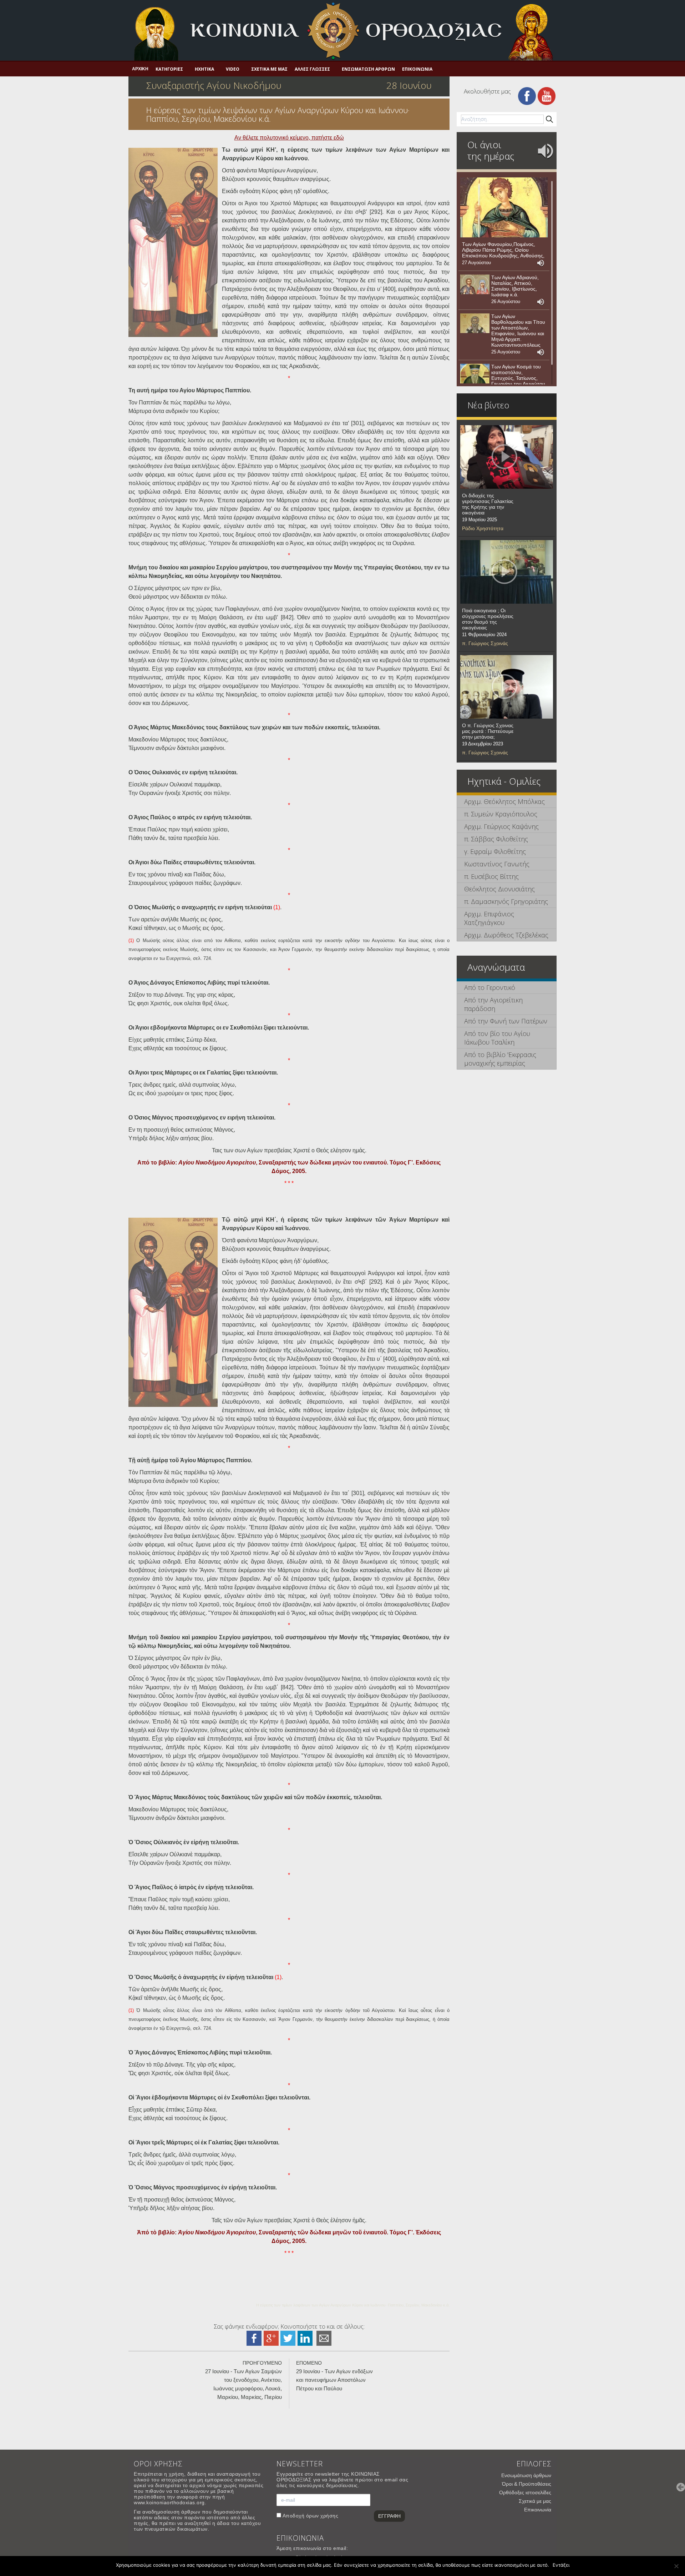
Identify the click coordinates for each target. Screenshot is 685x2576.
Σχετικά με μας (269, 69)
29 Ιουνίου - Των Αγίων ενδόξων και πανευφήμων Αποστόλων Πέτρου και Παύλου (334, 2380)
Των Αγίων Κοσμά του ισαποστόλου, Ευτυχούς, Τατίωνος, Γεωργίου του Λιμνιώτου (518, 375)
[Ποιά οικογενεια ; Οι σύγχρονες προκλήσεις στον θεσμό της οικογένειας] (507, 572)
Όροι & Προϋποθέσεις (527, 2484)
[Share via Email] (324, 2338)
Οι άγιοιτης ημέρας (491, 150)
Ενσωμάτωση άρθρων (368, 69)
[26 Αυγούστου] (475, 285)
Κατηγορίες (169, 69)
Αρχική (140, 69)
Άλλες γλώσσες (312, 69)
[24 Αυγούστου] (475, 374)
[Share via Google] (271, 2338)
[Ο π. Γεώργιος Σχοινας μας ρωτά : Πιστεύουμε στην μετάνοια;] (507, 687)
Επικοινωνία (417, 69)
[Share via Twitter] (288, 2338)
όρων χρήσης (322, 2516)
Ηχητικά (204, 69)
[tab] (507, 802)
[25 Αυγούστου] (475, 323)
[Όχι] (676, 2566)
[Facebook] (527, 95)
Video (233, 69)
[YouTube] (547, 95)
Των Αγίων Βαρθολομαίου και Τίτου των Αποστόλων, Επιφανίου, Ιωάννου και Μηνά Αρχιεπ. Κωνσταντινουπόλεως (518, 331)
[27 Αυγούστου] (504, 207)
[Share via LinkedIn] (305, 2338)
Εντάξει (561, 2565)
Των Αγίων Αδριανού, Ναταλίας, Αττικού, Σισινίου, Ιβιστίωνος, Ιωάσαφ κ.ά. (515, 286)
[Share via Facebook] (254, 2338)
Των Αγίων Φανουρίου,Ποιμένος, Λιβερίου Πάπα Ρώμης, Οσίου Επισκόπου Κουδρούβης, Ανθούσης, (503, 250)
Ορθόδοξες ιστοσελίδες (525, 2492)
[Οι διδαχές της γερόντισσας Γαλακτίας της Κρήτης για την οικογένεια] (507, 457)
